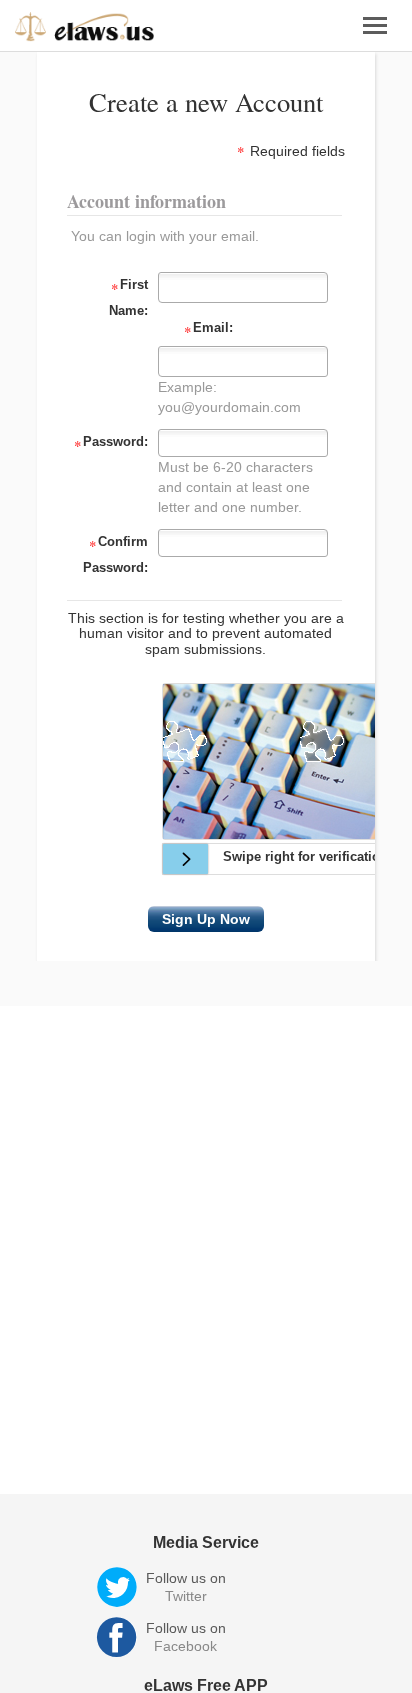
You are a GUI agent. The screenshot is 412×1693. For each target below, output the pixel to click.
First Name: (128, 297)
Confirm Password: (115, 554)
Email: (208, 330)
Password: (111, 444)
